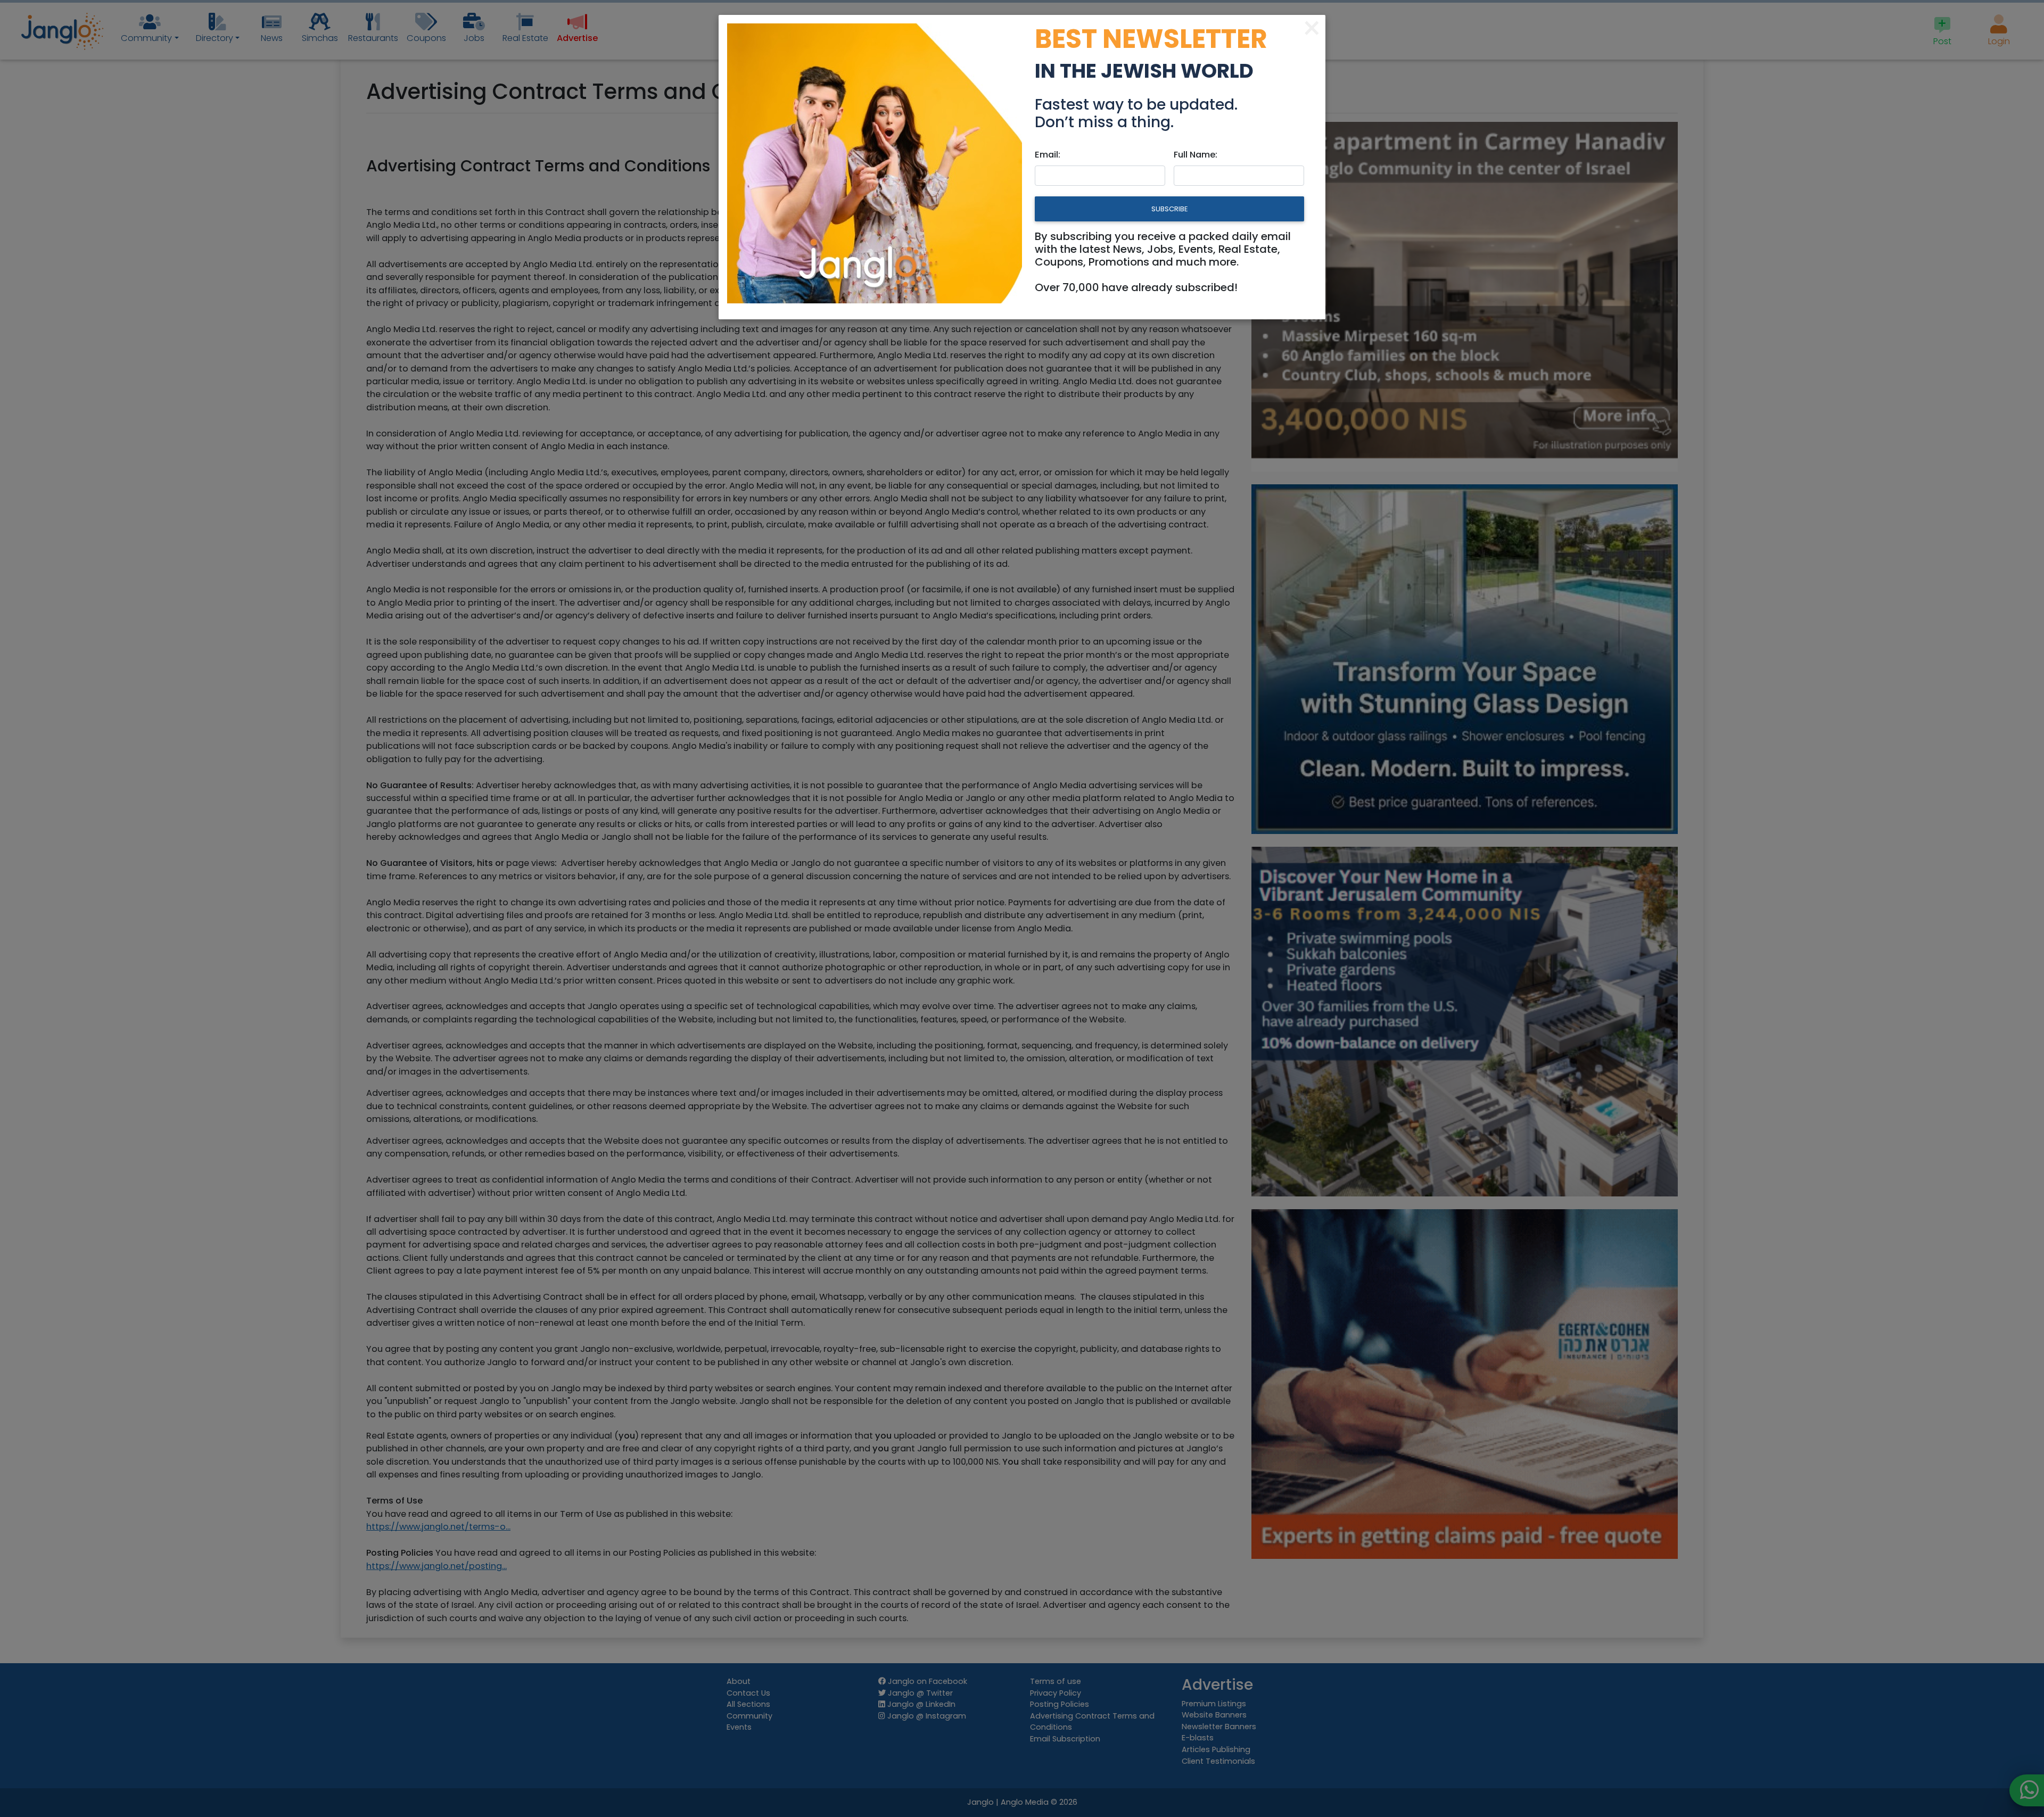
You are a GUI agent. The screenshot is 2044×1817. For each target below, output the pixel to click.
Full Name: (1196, 155)
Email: (1048, 155)
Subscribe (1169, 209)
